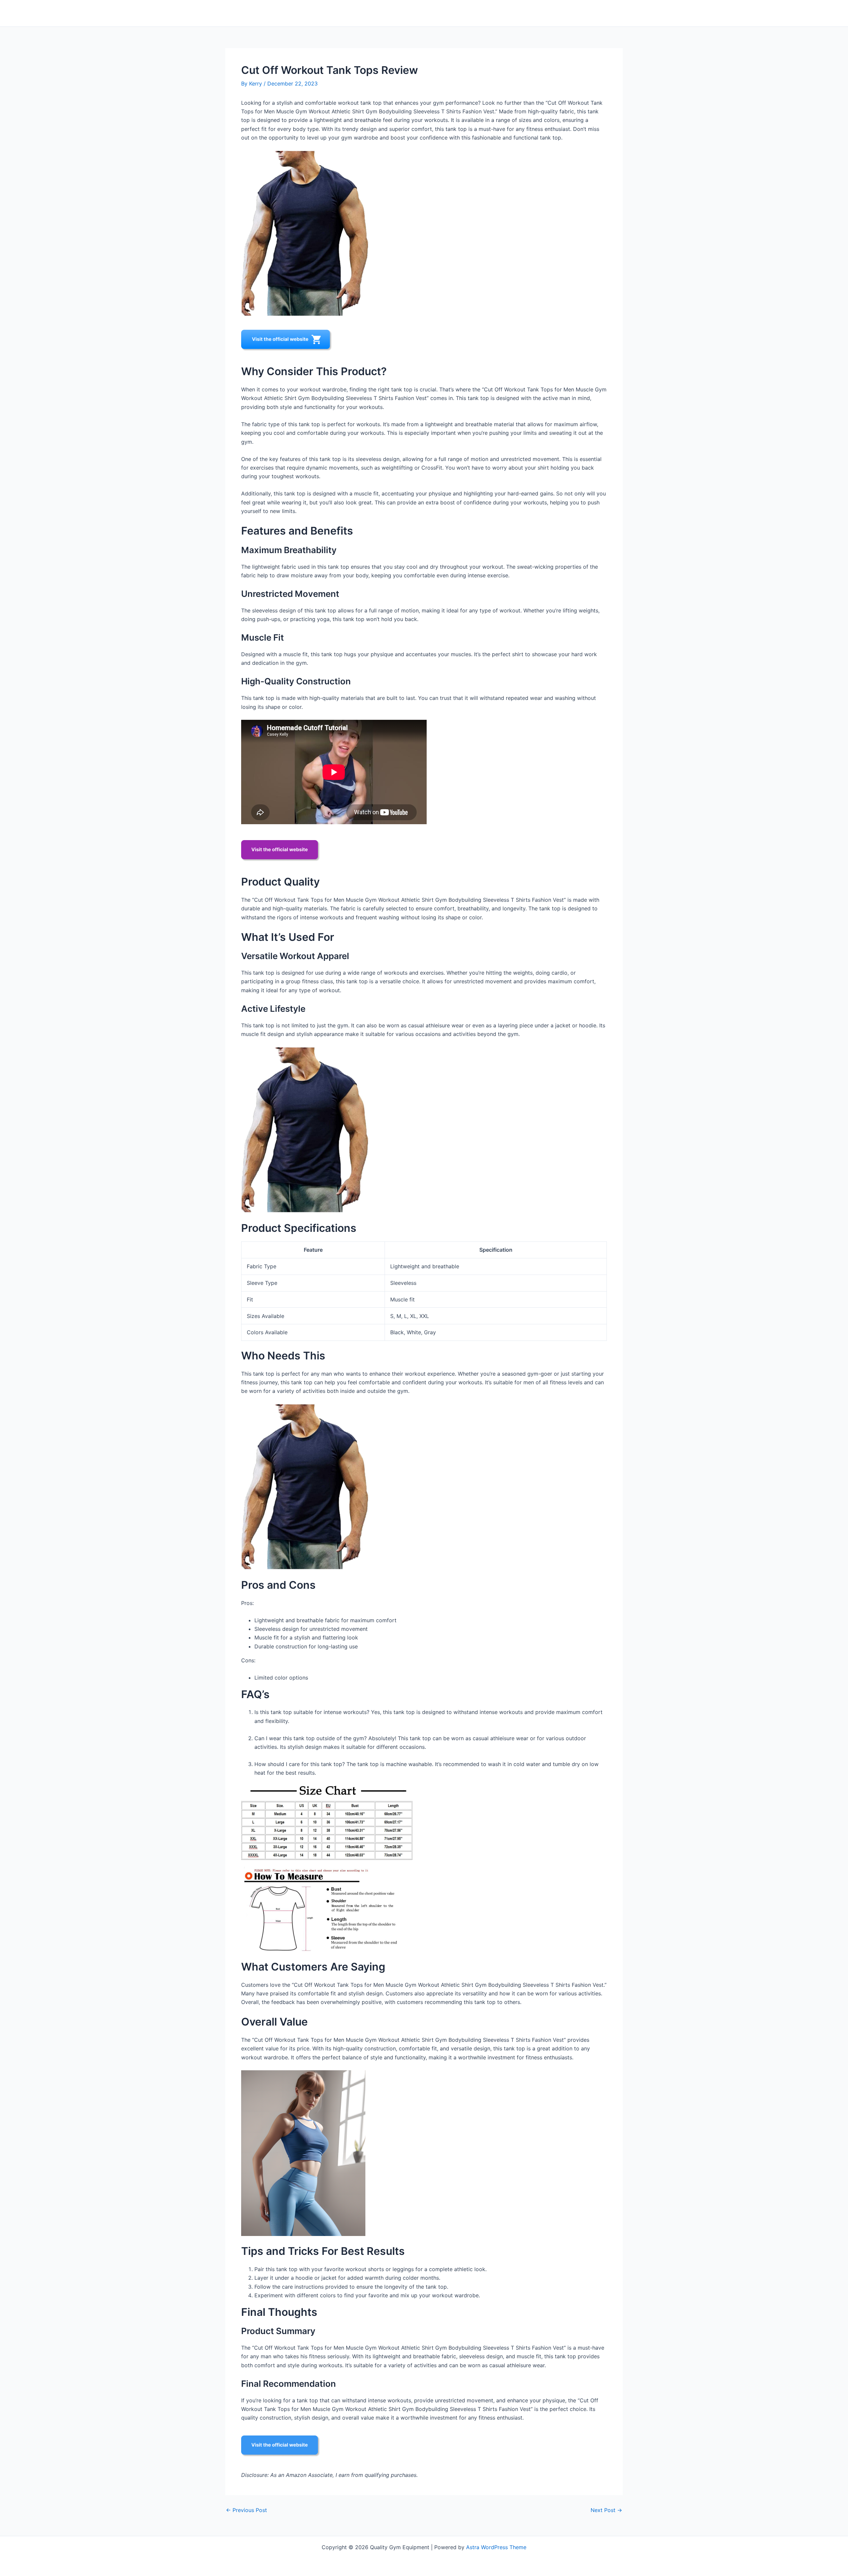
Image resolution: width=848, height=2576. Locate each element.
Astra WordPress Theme (496, 2547)
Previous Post (246, 2510)
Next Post (606, 2510)
